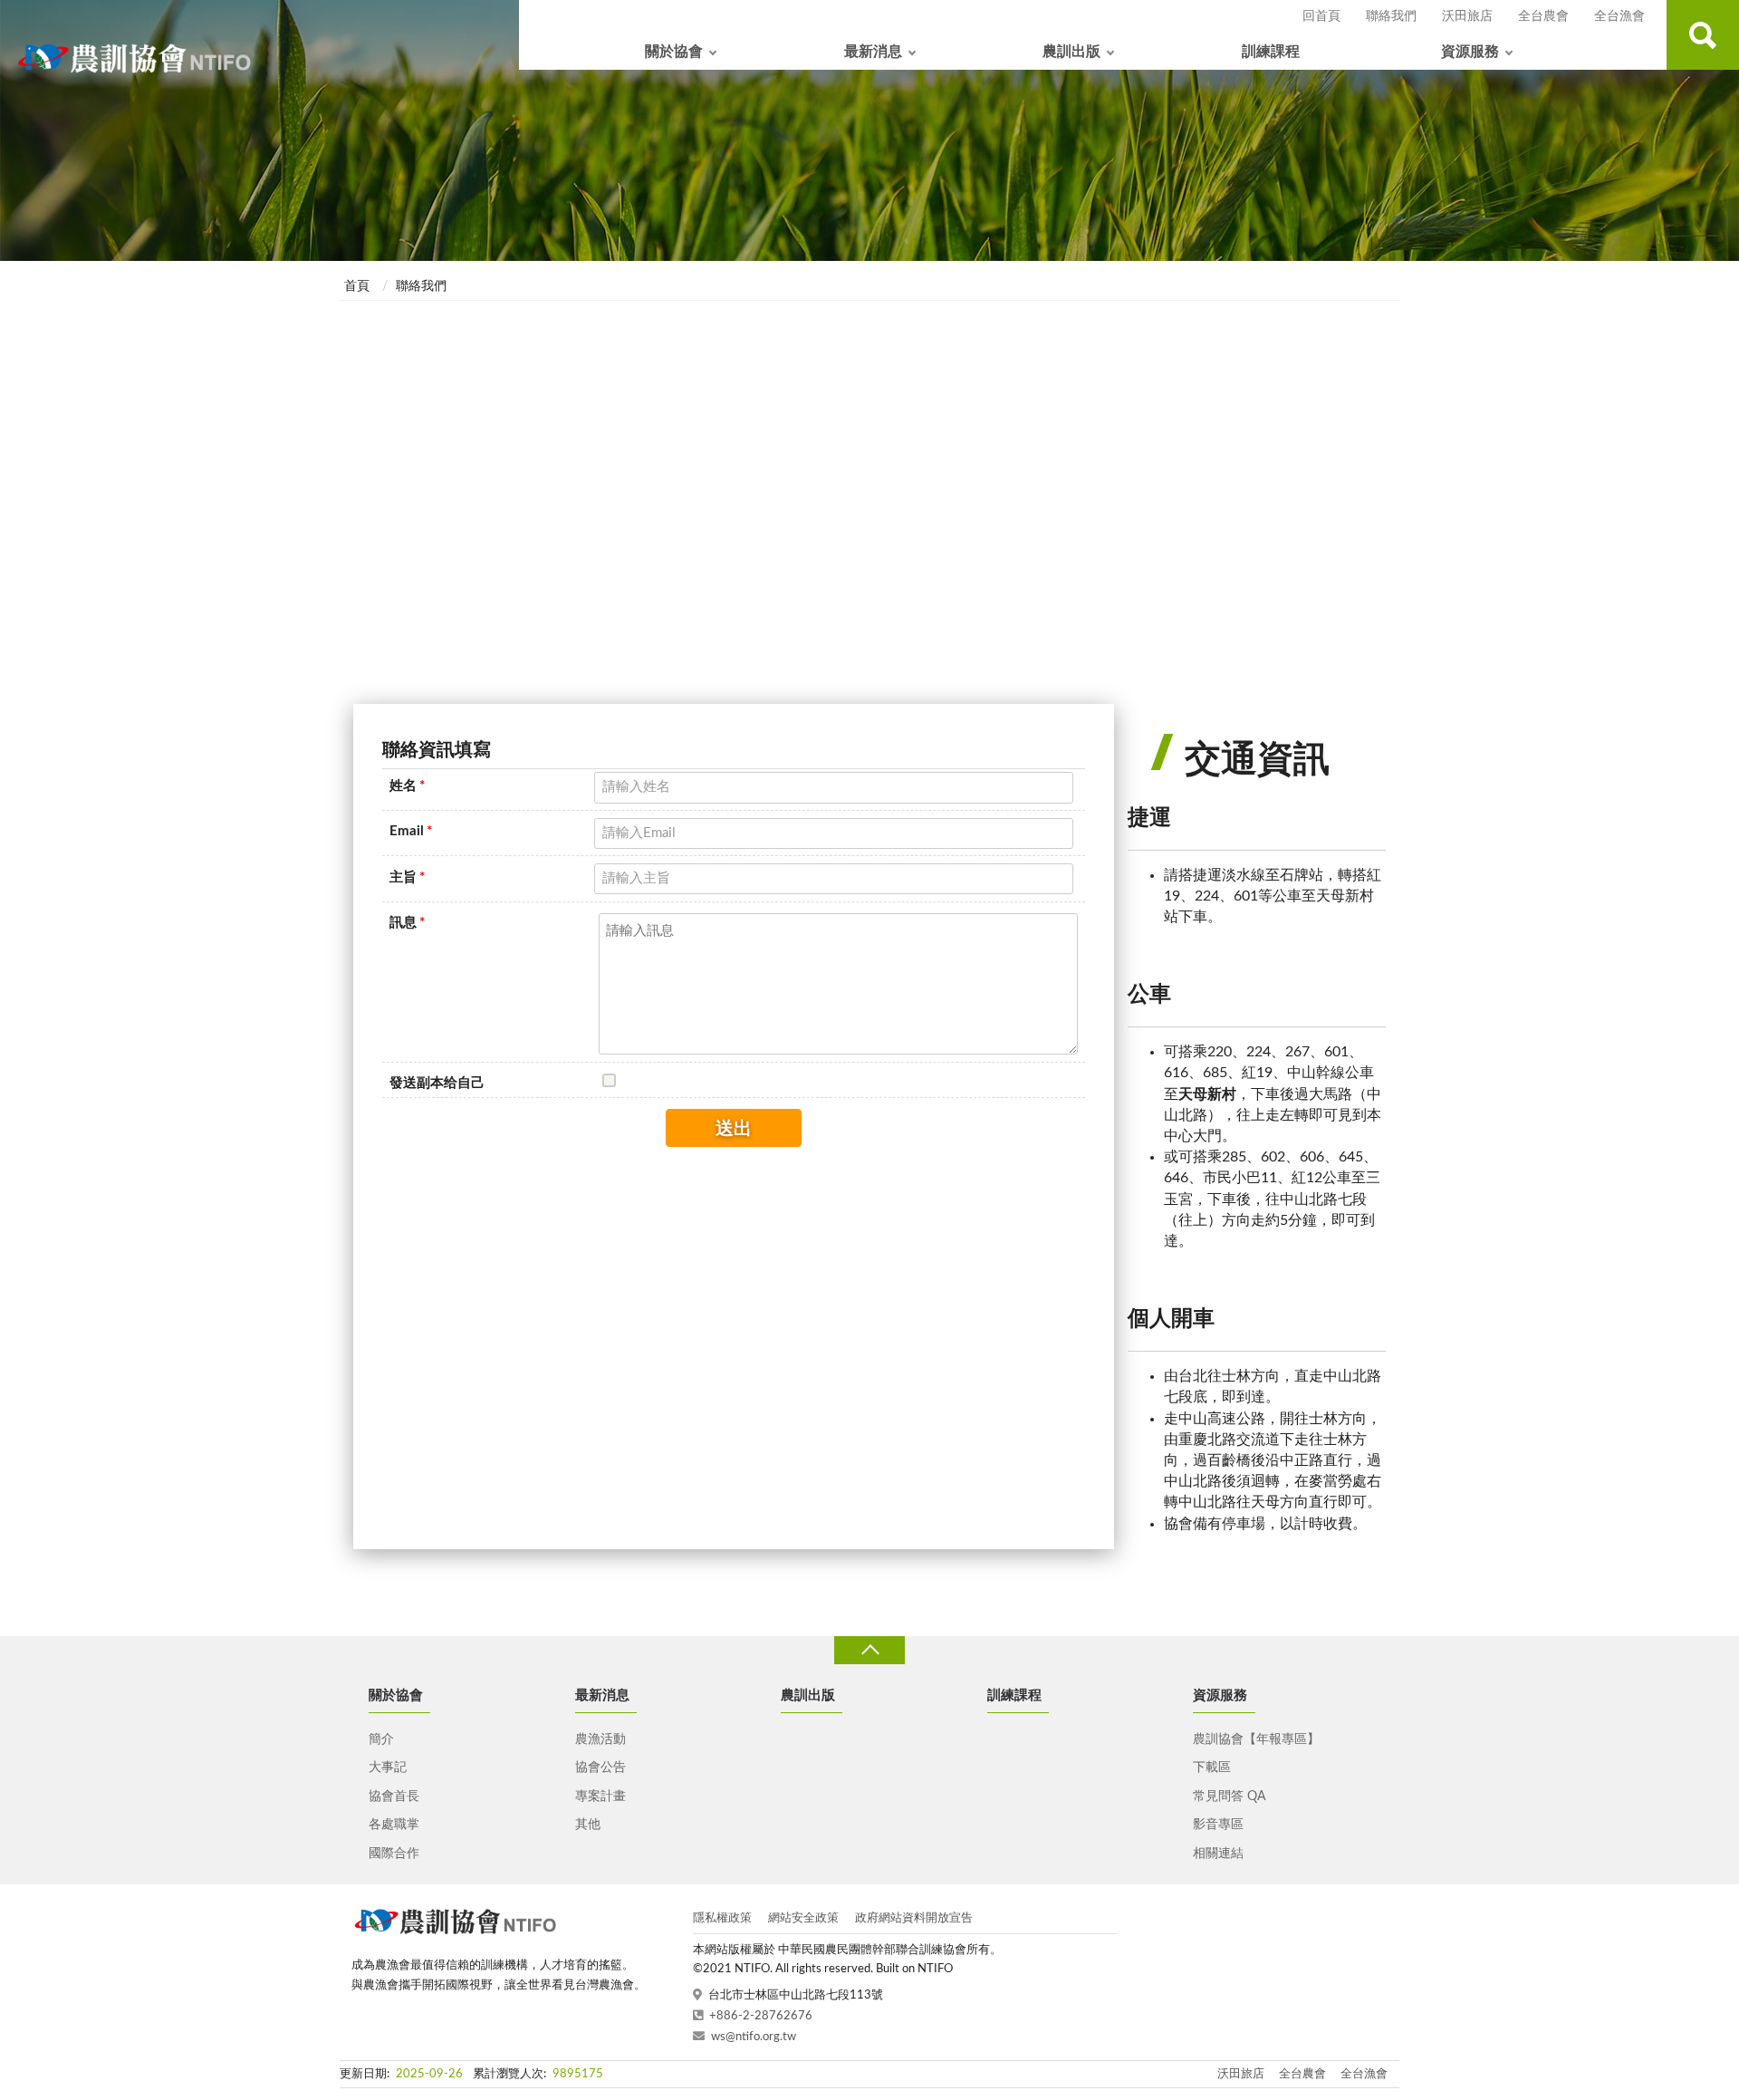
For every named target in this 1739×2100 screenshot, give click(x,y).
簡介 (381, 1739)
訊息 (407, 923)
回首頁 (1321, 16)
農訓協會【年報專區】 (1256, 1739)
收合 (869, 1650)
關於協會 (674, 52)
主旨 (407, 877)
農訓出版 (1071, 52)
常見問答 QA (1229, 1797)
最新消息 (873, 52)
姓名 (407, 786)
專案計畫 (600, 1797)
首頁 (357, 286)
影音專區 (1218, 1825)
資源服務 (1470, 52)
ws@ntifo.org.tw (754, 2037)
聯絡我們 (1391, 16)
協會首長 (394, 1797)
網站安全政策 (803, 1918)
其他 (588, 1825)
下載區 (1212, 1768)
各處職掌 (394, 1825)
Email (411, 831)
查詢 (1703, 35)
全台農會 (1543, 16)
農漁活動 (600, 1739)
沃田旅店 (1467, 16)
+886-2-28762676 (761, 2016)
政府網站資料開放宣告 (914, 1918)
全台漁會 (1619, 16)
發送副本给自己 (437, 1083)
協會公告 (600, 1768)
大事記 (388, 1768)
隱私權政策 (722, 1918)
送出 (734, 1129)
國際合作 (394, 1854)
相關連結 (1218, 1854)
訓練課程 (1271, 52)
